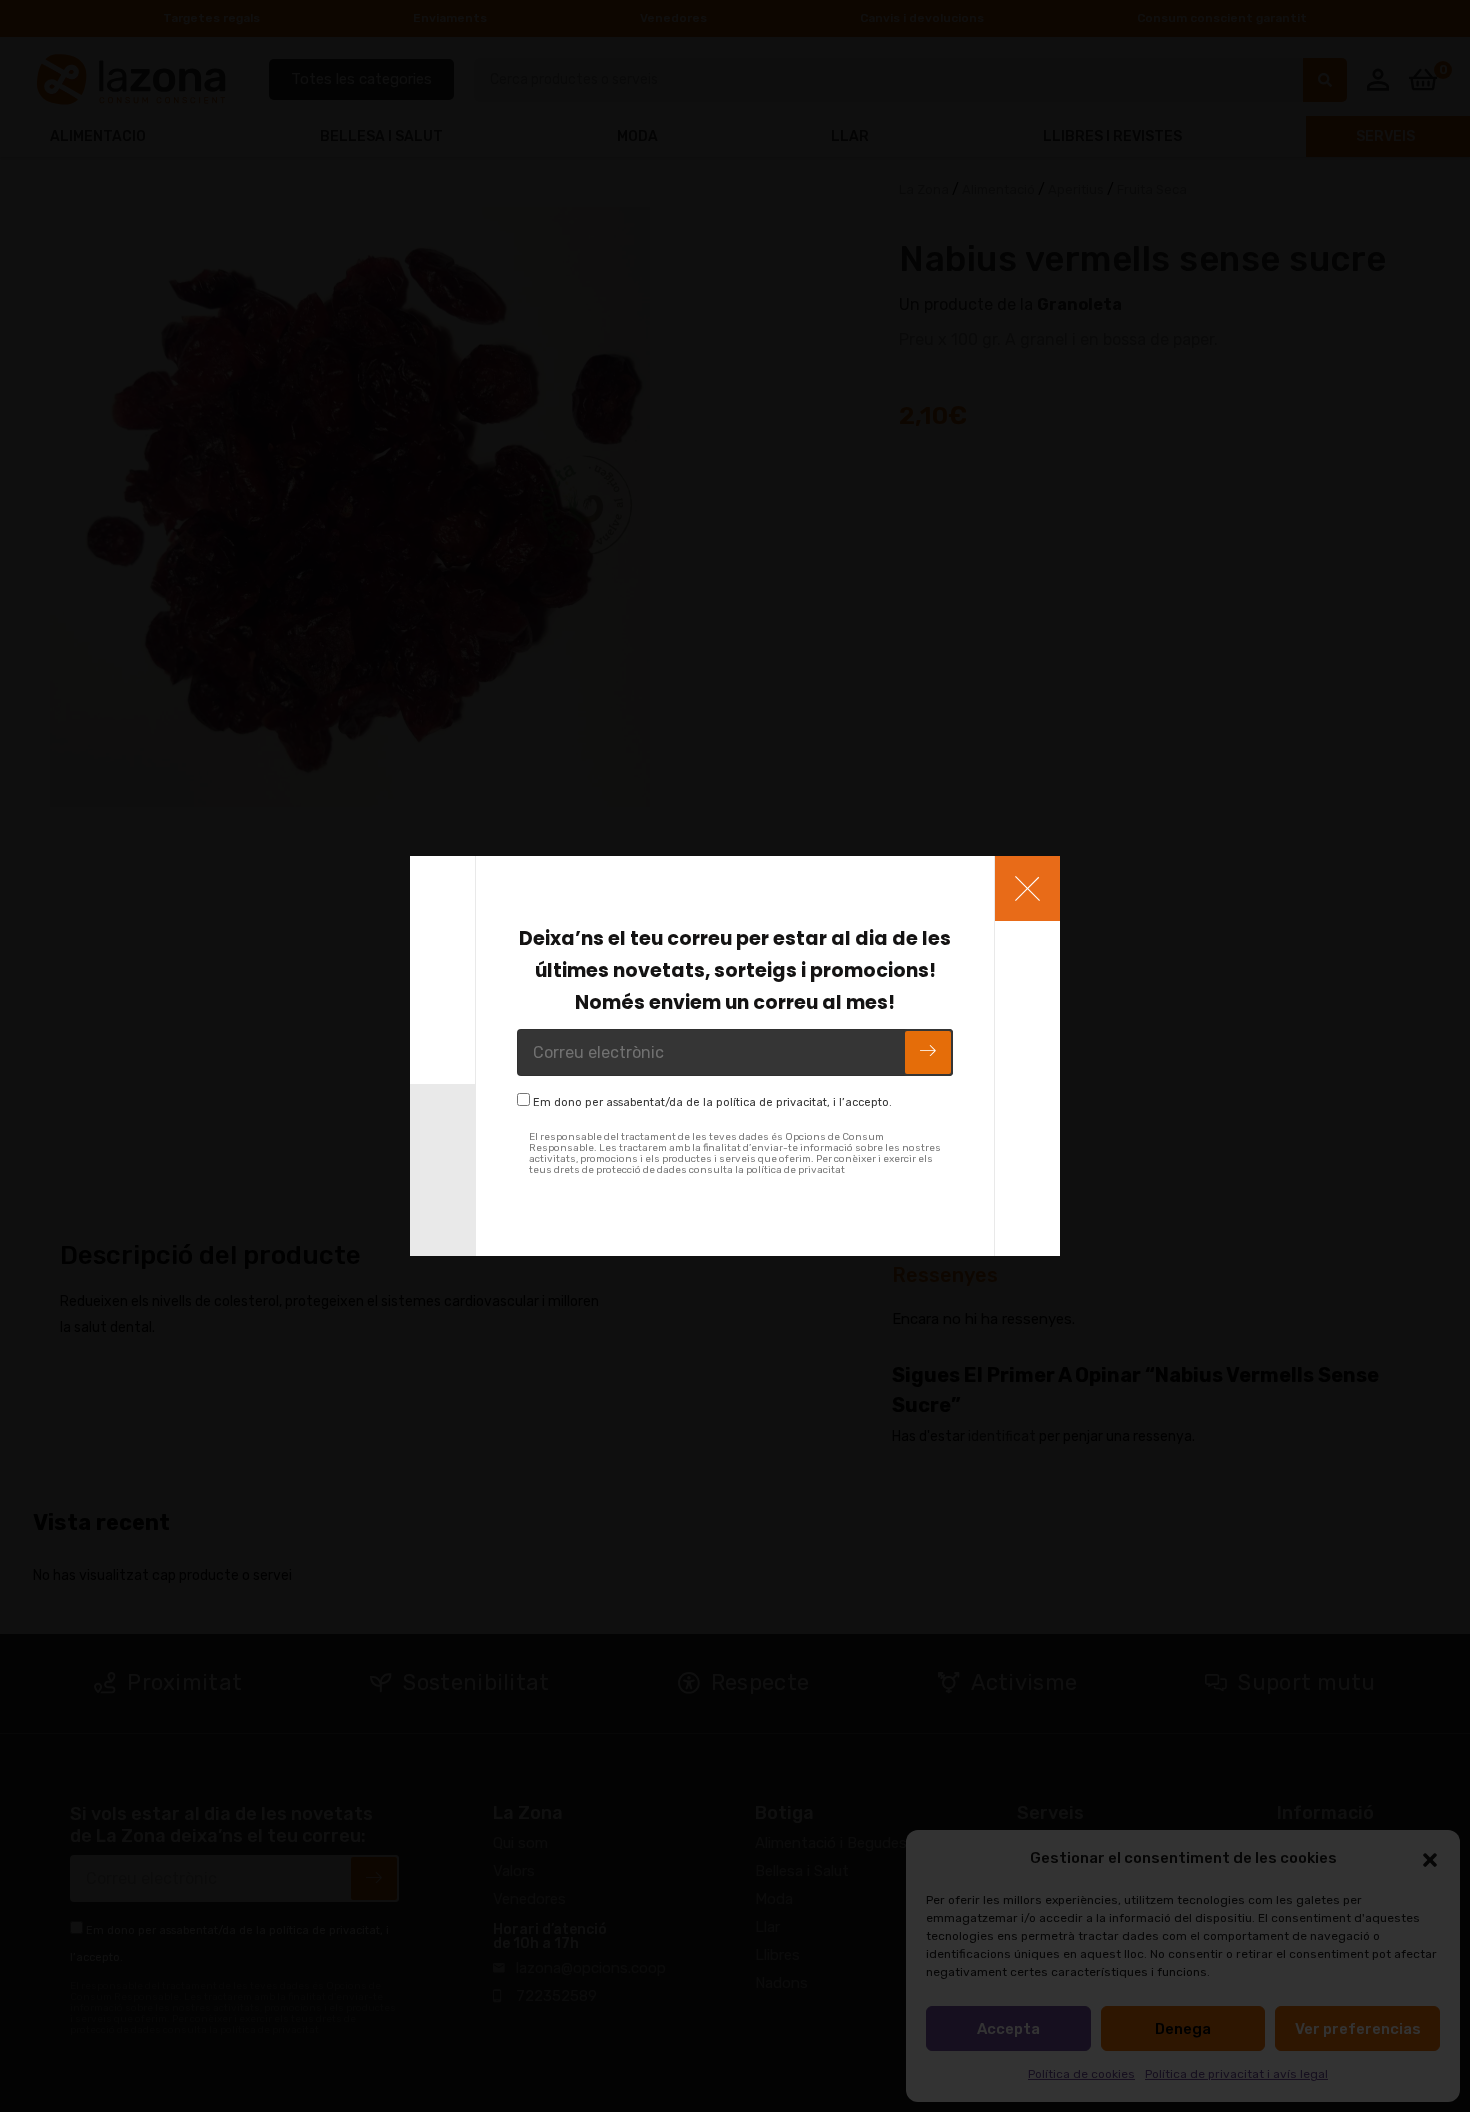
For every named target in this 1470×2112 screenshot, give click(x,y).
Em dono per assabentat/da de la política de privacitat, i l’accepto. (712, 1102)
